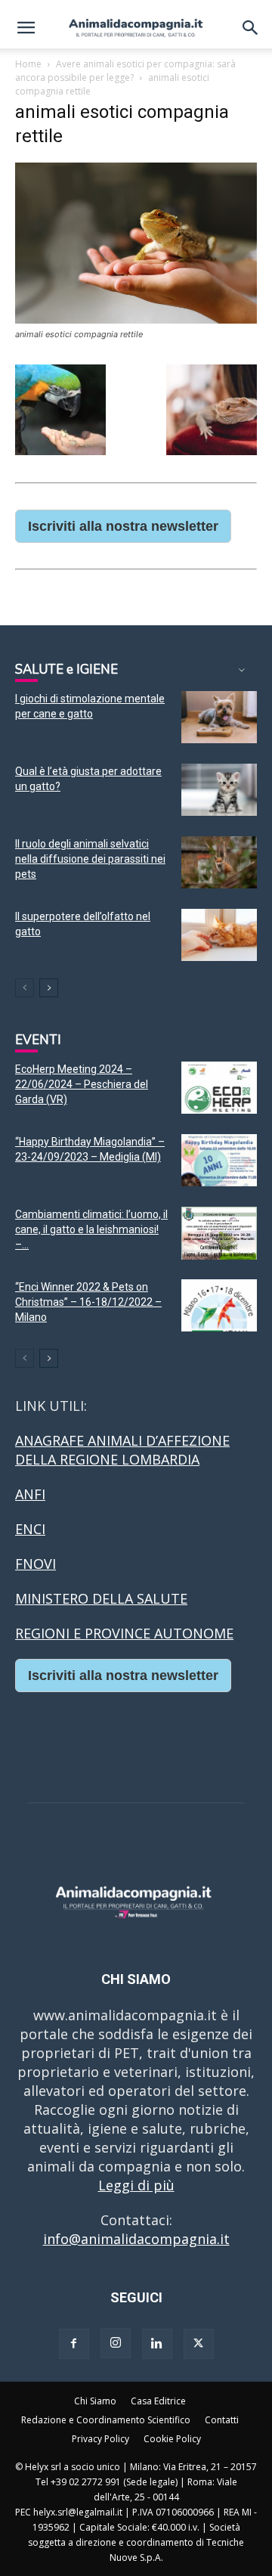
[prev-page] (25, 988)
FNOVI (36, 1564)
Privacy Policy (100, 2439)
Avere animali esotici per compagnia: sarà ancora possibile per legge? (125, 71)
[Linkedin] (157, 2344)
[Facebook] (74, 2344)
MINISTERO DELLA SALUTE (101, 1598)
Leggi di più (136, 2185)
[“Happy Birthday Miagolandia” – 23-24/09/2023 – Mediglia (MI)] (219, 1160)
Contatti (222, 2420)
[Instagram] (116, 2343)
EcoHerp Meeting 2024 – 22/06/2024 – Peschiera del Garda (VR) (82, 1084)
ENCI (30, 1529)
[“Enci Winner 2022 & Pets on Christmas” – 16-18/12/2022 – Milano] (219, 1305)
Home (28, 64)
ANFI (30, 1494)
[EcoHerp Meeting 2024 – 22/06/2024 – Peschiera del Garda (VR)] (219, 1088)
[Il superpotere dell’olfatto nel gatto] (219, 935)
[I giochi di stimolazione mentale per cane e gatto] (219, 717)
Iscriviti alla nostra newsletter (123, 526)
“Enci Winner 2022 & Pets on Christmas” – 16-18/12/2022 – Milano (88, 1302)
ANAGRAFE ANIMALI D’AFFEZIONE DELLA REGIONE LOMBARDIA (122, 1450)
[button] (26, 28)
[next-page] (49, 988)
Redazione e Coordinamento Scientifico (106, 2420)
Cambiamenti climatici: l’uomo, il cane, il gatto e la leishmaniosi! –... (91, 1229)
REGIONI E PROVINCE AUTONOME (124, 1633)
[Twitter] (199, 2344)
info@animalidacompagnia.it (136, 2239)
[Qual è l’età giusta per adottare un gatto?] (219, 790)
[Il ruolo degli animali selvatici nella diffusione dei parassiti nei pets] (219, 862)
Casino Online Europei (87, 1720)
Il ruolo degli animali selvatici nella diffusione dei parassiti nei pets (90, 859)
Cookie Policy (172, 2439)
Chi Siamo (95, 2401)
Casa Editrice (158, 2401)
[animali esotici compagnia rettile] (136, 319)
